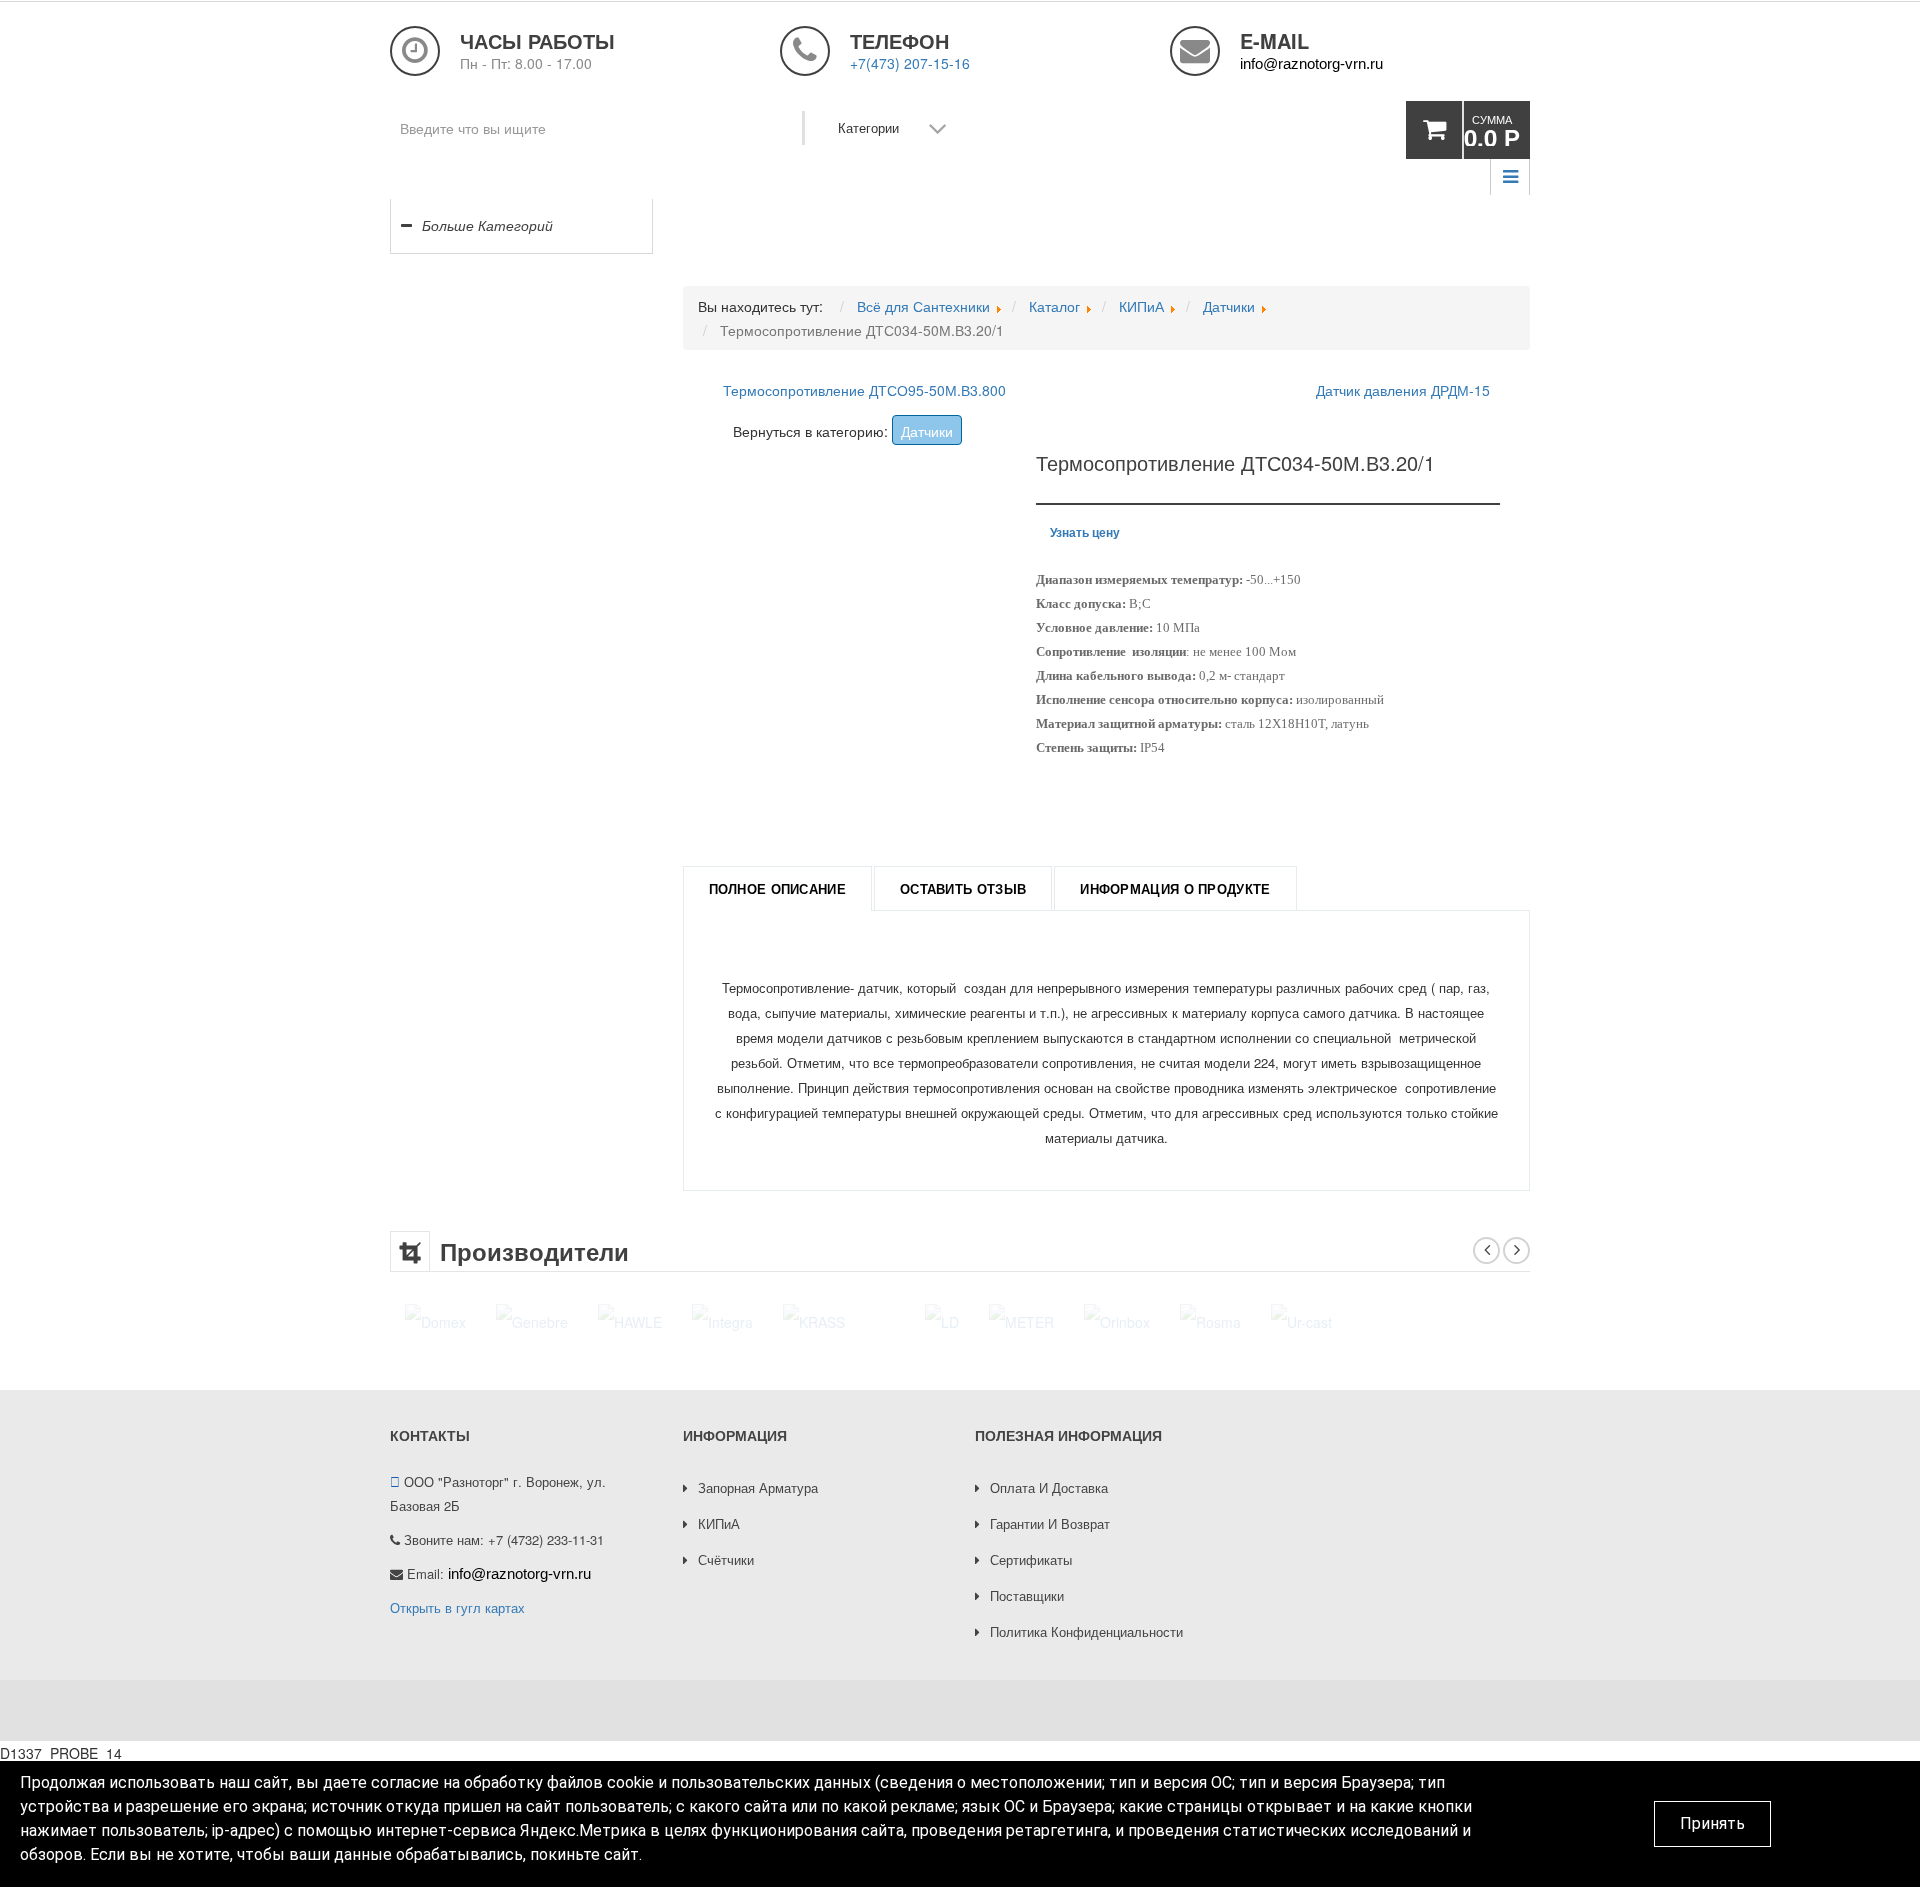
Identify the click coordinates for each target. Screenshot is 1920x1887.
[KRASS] (814, 1321)
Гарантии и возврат (1050, 1523)
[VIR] (1508, 1321)
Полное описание (778, 888)
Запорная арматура (758, 1487)
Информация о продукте (1175, 888)
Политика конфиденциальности (1086, 1631)
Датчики (927, 431)
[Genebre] (532, 1321)
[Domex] (435, 1321)
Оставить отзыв (963, 888)
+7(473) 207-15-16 (910, 63)
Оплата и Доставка (1049, 1487)
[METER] (971, 1321)
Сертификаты (1031, 1559)
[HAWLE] (630, 1321)
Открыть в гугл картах (457, 1607)
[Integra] (722, 1321)
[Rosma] (1160, 1321)
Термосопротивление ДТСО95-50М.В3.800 (864, 390)
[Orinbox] (1067, 1321)
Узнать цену (1085, 532)
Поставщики (1027, 1595)
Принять (1712, 1823)
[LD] (892, 1321)
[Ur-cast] (1251, 1321)
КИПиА (719, 1523)
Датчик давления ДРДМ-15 (1403, 390)
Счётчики (726, 1559)
